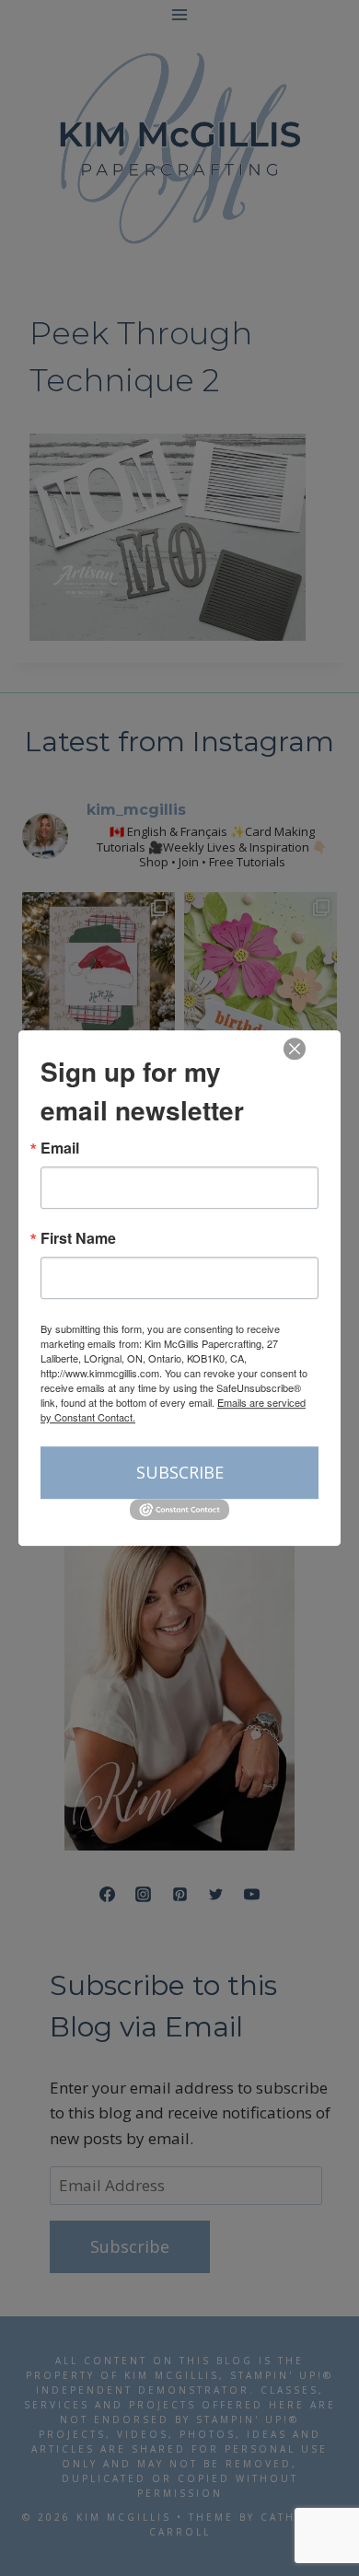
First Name (78, 1238)
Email (60, 1148)
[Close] (295, 1049)
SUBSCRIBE (180, 1472)
